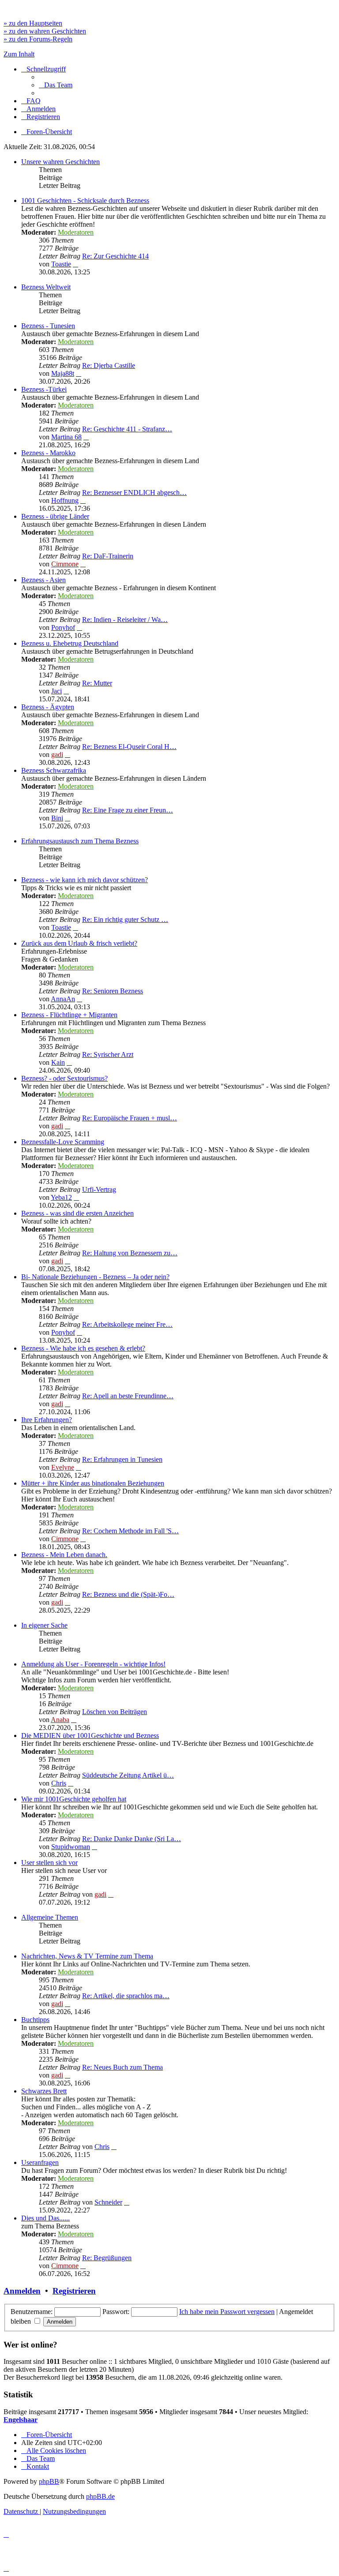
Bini (57, 818)
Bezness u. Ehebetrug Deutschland (70, 643)
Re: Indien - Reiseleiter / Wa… (125, 620)
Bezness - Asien (43, 580)
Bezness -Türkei (44, 389)
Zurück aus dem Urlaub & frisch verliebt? (79, 943)
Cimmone (65, 564)
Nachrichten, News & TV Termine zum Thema (87, 1956)
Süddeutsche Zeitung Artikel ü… (128, 1775)
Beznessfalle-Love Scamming (63, 1142)
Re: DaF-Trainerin (108, 556)
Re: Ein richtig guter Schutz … (125, 919)
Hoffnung (65, 500)
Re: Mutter (97, 683)
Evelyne (63, 1467)
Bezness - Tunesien (48, 326)
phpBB (49, 2481)
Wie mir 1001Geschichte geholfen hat (74, 1799)
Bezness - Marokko (48, 453)
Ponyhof (63, 627)
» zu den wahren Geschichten (45, 31)
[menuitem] (56, 85)
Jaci (56, 691)
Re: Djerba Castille (109, 365)
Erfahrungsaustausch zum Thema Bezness (80, 841)
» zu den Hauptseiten (33, 23)
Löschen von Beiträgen (115, 1712)
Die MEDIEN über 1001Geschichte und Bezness (90, 1735)
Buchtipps (35, 2020)
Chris (59, 1783)
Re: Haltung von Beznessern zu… (130, 1253)
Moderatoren (76, 232)
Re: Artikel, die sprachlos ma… (126, 1996)
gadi (57, 754)
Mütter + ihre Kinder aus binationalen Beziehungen (93, 1483)
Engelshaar (21, 2420)
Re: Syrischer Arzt (108, 1054)
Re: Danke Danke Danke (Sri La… (132, 1839)
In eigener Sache (44, 1625)
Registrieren (74, 2291)
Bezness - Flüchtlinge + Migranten (69, 1015)
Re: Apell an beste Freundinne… (128, 1396)
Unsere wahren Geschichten (60, 162)
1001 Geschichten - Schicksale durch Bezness (85, 200)
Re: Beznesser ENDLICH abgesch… (134, 492)
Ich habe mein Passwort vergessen (227, 2312)
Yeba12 (61, 1197)
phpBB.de (100, 2496)
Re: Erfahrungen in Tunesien (122, 1459)
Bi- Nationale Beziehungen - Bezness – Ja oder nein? (95, 1277)
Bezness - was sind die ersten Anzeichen (77, 1213)
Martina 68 (66, 437)
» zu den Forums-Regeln (38, 39)
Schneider (108, 2202)
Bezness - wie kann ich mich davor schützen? (85, 880)
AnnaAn (63, 999)
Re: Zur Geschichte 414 (115, 256)
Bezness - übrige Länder (55, 516)
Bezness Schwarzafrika (54, 770)
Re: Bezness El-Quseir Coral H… (129, 747)
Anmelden (22, 2291)
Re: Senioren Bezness (113, 991)
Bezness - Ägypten (48, 707)
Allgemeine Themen (50, 1917)
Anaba (60, 1720)
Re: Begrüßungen (107, 2258)
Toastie (61, 264)
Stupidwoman (71, 1847)
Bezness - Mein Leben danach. (64, 1555)
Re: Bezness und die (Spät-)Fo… (128, 1594)
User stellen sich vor (49, 1863)
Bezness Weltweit (46, 287)
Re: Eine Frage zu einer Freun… (128, 810)
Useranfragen (40, 2162)
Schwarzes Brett (44, 2091)
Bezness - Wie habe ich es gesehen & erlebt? (83, 1348)
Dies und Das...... (45, 2218)
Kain (58, 1062)
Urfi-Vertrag (99, 1189)
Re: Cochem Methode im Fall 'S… (130, 1531)
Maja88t (63, 373)
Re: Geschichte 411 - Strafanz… (127, 429)
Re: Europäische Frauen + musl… (130, 1118)
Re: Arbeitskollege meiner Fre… (127, 1324)
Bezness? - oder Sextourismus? (64, 1078)
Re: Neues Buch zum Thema (122, 2067)
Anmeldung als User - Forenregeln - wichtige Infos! (93, 1664)
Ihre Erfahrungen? (47, 1420)
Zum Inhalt (19, 54)
